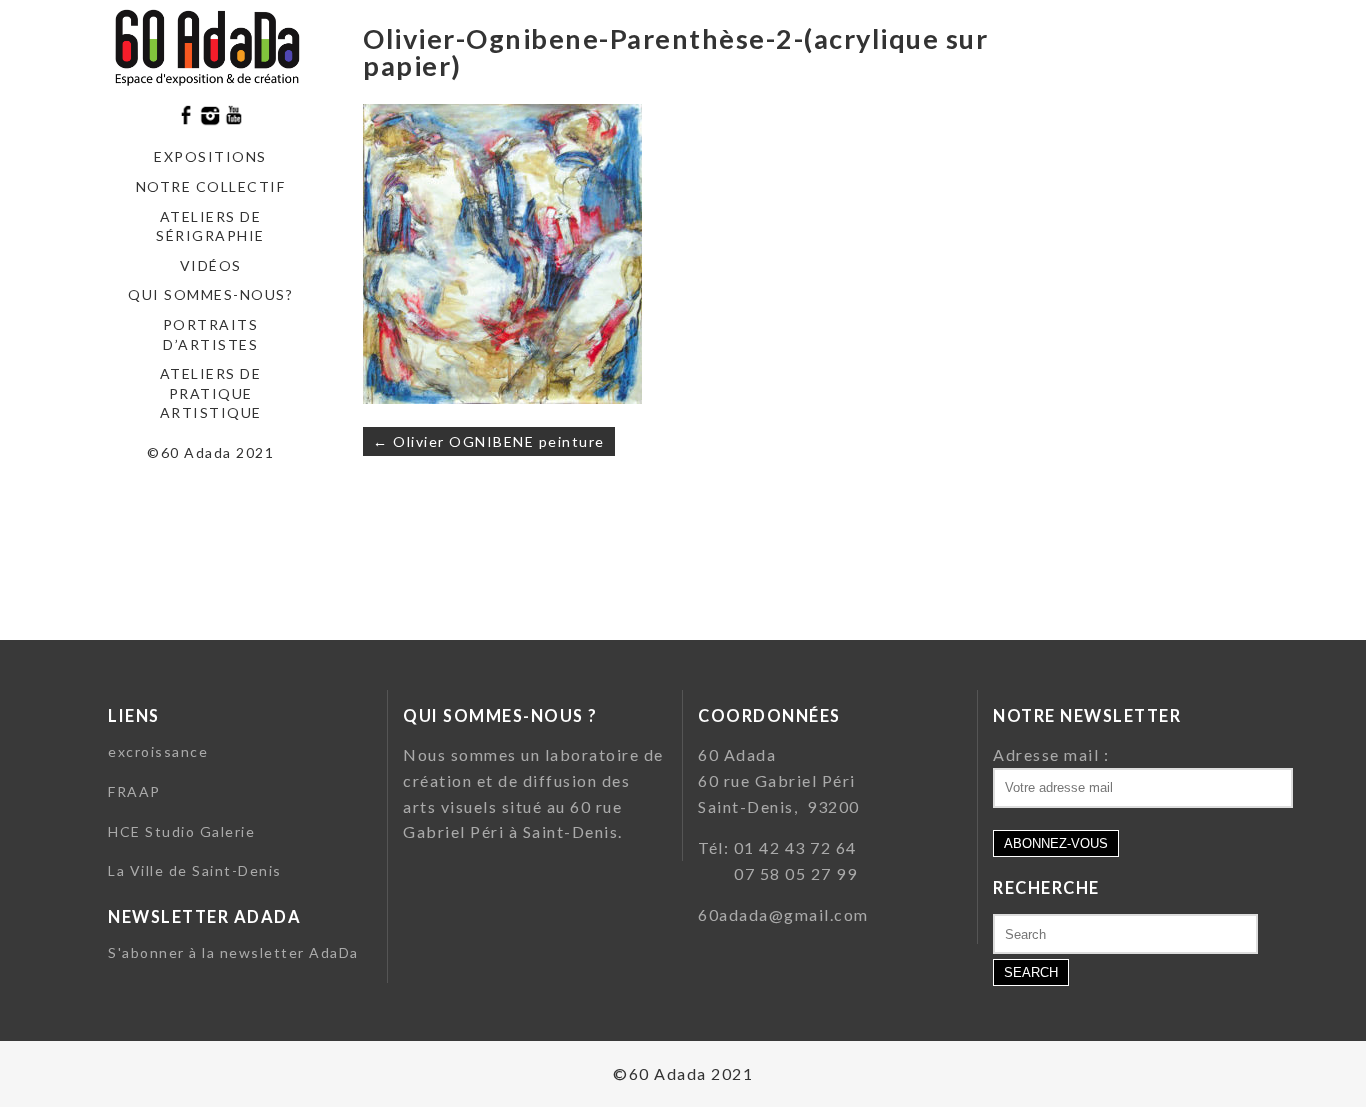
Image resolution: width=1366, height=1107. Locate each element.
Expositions (210, 156)
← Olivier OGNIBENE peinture (489, 441)
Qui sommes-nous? (210, 294)
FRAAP (134, 791)
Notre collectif (211, 186)
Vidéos (211, 265)
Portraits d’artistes (211, 334)
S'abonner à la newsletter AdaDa (233, 952)
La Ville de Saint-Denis (195, 870)
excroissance (158, 751)
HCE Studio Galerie (181, 831)
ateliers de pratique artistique (211, 393)
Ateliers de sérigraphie (210, 226)
